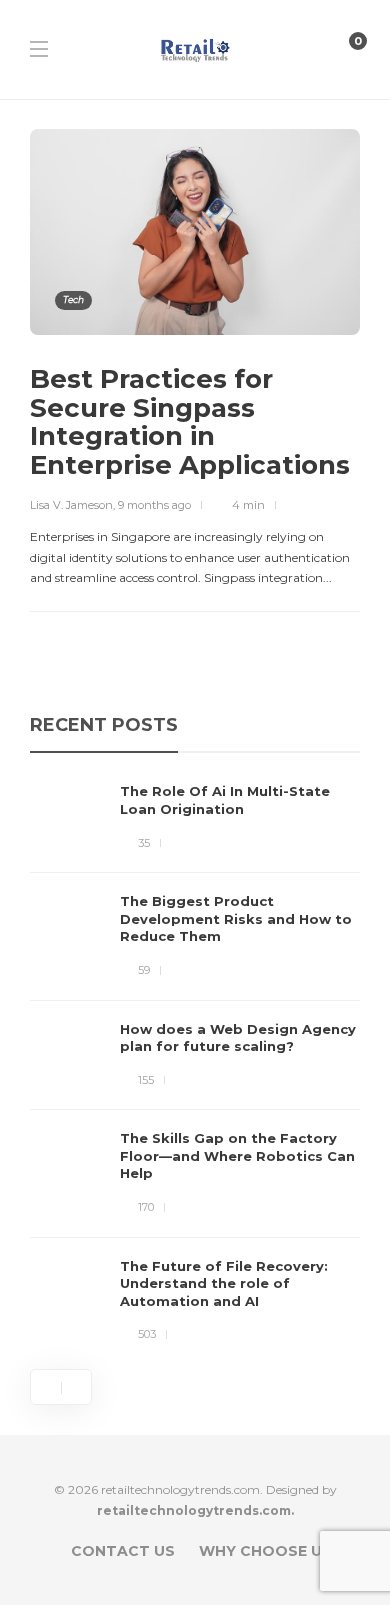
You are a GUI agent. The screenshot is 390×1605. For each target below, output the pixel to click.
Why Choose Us (265, 1551)
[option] (195, 1063)
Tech (73, 299)
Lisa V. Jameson (71, 505)
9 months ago (154, 505)
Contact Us (123, 1551)
